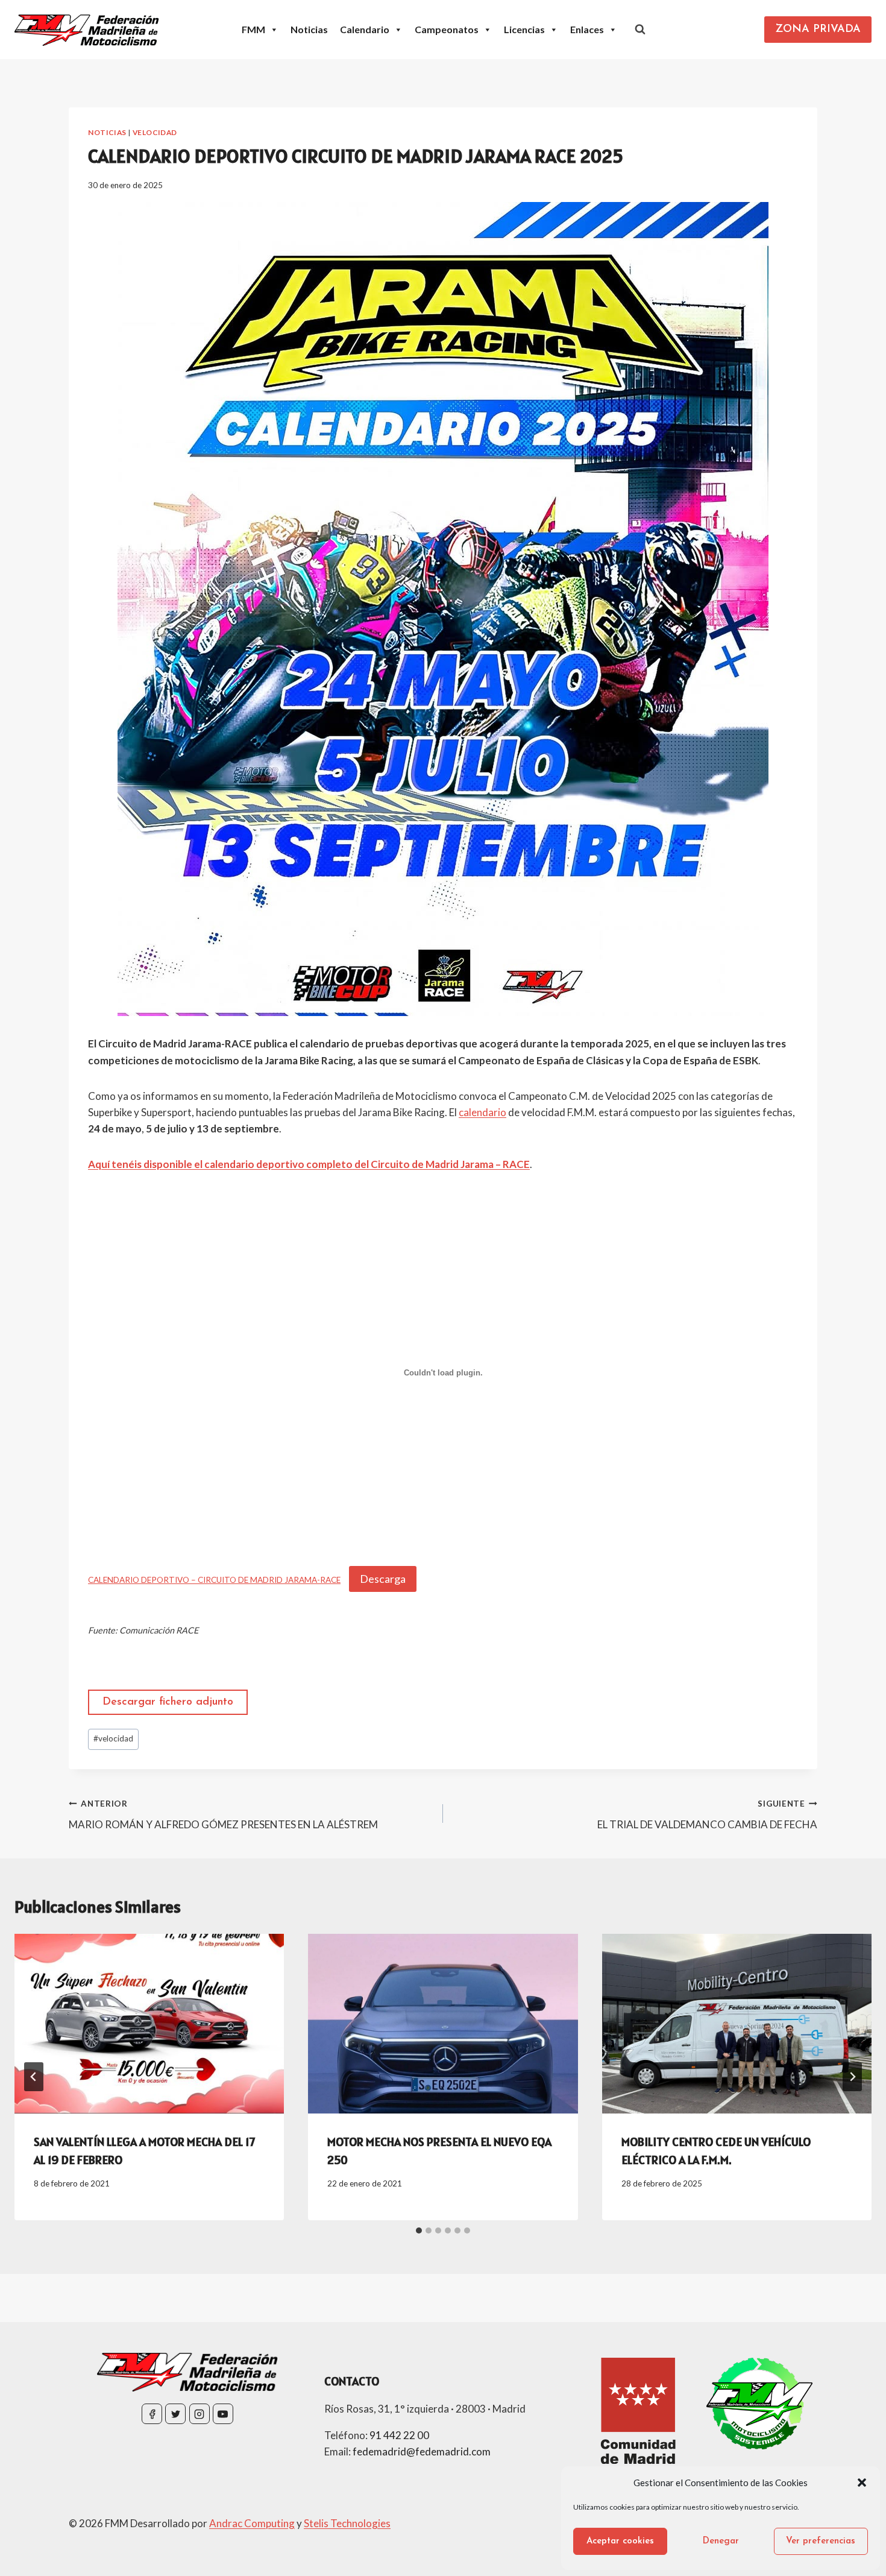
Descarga (383, 1579)
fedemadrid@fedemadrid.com (422, 2451)
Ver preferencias (821, 2541)
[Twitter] (175, 2414)
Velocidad (155, 132)
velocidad (113, 1738)
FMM (253, 29)
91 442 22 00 (399, 2435)
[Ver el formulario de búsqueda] (640, 30)
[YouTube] (223, 2414)
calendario (482, 1112)
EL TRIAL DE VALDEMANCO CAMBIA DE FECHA (707, 1815)
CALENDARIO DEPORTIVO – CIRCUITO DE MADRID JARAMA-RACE (214, 1580)
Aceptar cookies (620, 2541)
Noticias (309, 29)
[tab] (419, 2230)
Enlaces (587, 29)
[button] (862, 2483)
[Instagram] (200, 2414)
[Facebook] (152, 2414)
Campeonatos (447, 29)
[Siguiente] (852, 2077)
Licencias (524, 29)
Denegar (721, 2541)
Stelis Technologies (347, 2523)
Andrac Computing (252, 2523)
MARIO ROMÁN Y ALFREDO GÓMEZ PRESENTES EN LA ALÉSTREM (223, 1815)
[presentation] (149, 2024)
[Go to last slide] (34, 2077)
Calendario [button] (365, 29)
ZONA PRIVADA (818, 30)
